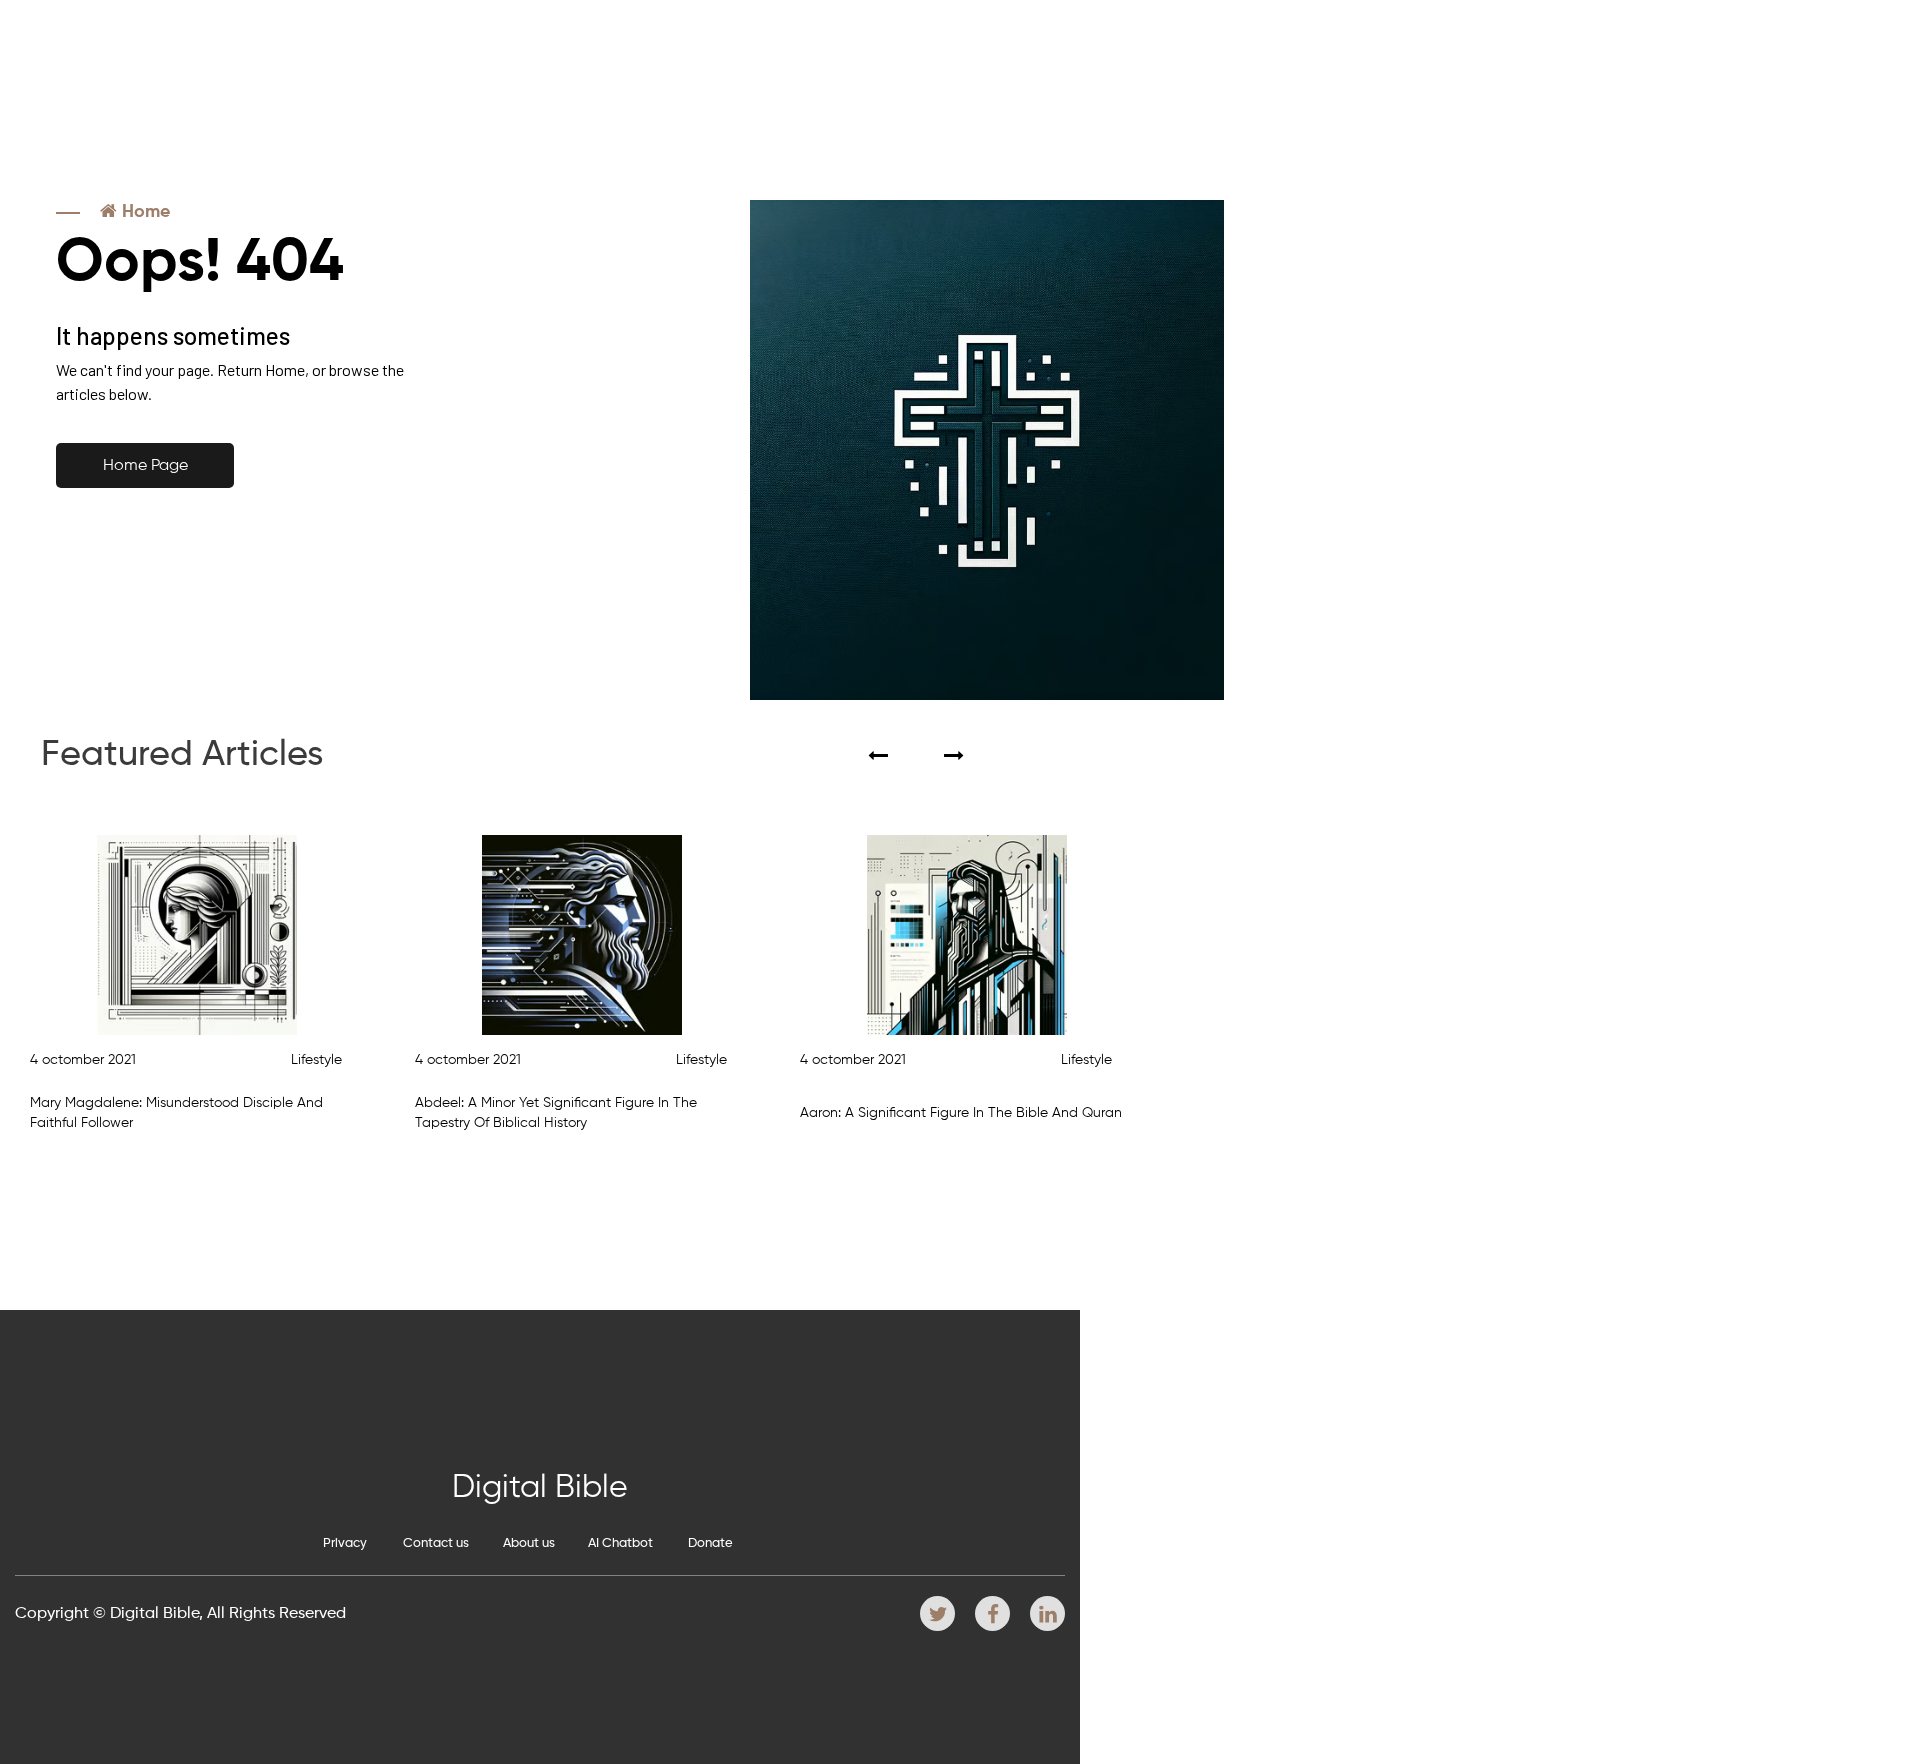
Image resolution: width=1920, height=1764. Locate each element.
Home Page (145, 466)
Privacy (345, 1543)
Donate (710, 1543)
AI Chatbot (620, 1543)
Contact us (436, 1543)
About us (529, 1543)
